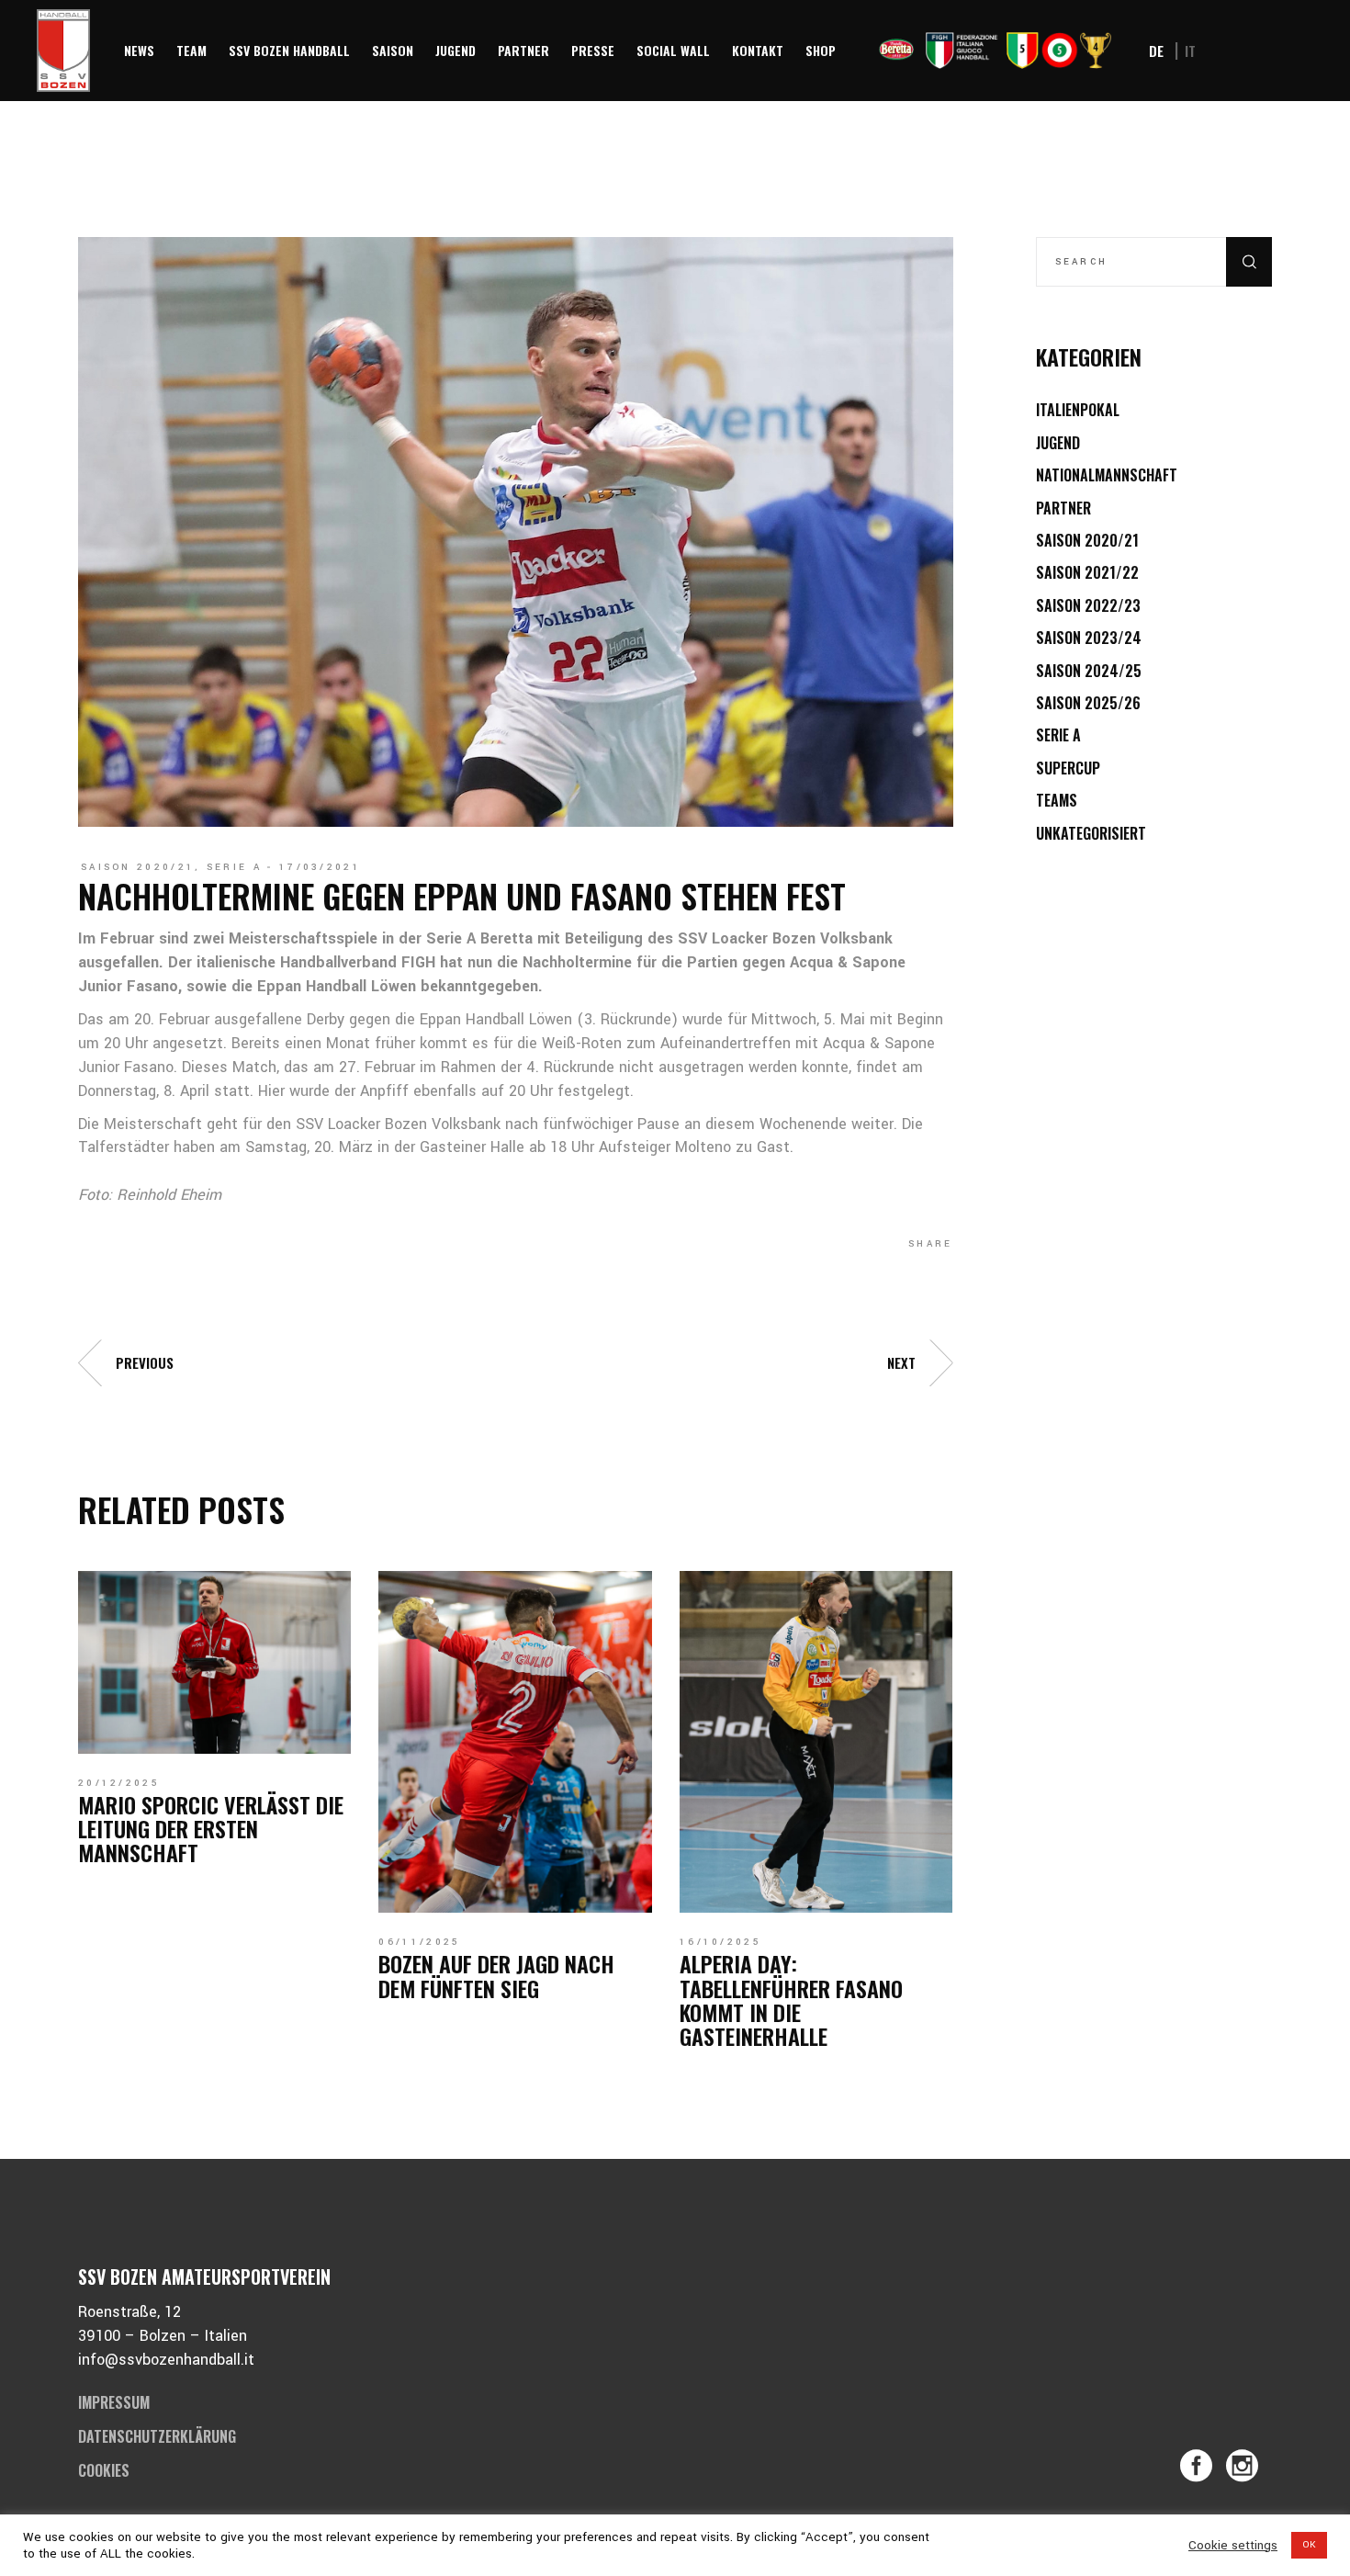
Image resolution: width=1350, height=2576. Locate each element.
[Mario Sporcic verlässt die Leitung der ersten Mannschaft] (214, 1662)
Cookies (104, 2470)
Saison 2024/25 (1089, 671)
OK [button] (1309, 2545)
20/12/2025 (119, 1783)
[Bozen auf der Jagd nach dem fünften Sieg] (515, 1742)
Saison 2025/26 (1088, 703)
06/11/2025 (419, 1942)
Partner (1063, 508)
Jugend (1058, 443)
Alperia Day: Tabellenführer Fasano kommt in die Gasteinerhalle (791, 2000)
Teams (1057, 800)
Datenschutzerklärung (157, 2436)
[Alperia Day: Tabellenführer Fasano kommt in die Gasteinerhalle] (816, 1742)
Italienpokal (1078, 410)
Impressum (114, 2402)
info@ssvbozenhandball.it (166, 2360)
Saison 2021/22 (1087, 572)
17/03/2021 (320, 867)
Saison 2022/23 (1088, 605)
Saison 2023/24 (1089, 638)
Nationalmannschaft (1107, 475)
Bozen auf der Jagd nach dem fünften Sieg (496, 1975)
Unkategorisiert (1091, 833)
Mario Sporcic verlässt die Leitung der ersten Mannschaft (211, 1829)
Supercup (1068, 768)
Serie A (234, 867)
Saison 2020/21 (138, 867)
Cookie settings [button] (1233, 2546)
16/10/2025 (720, 1942)
